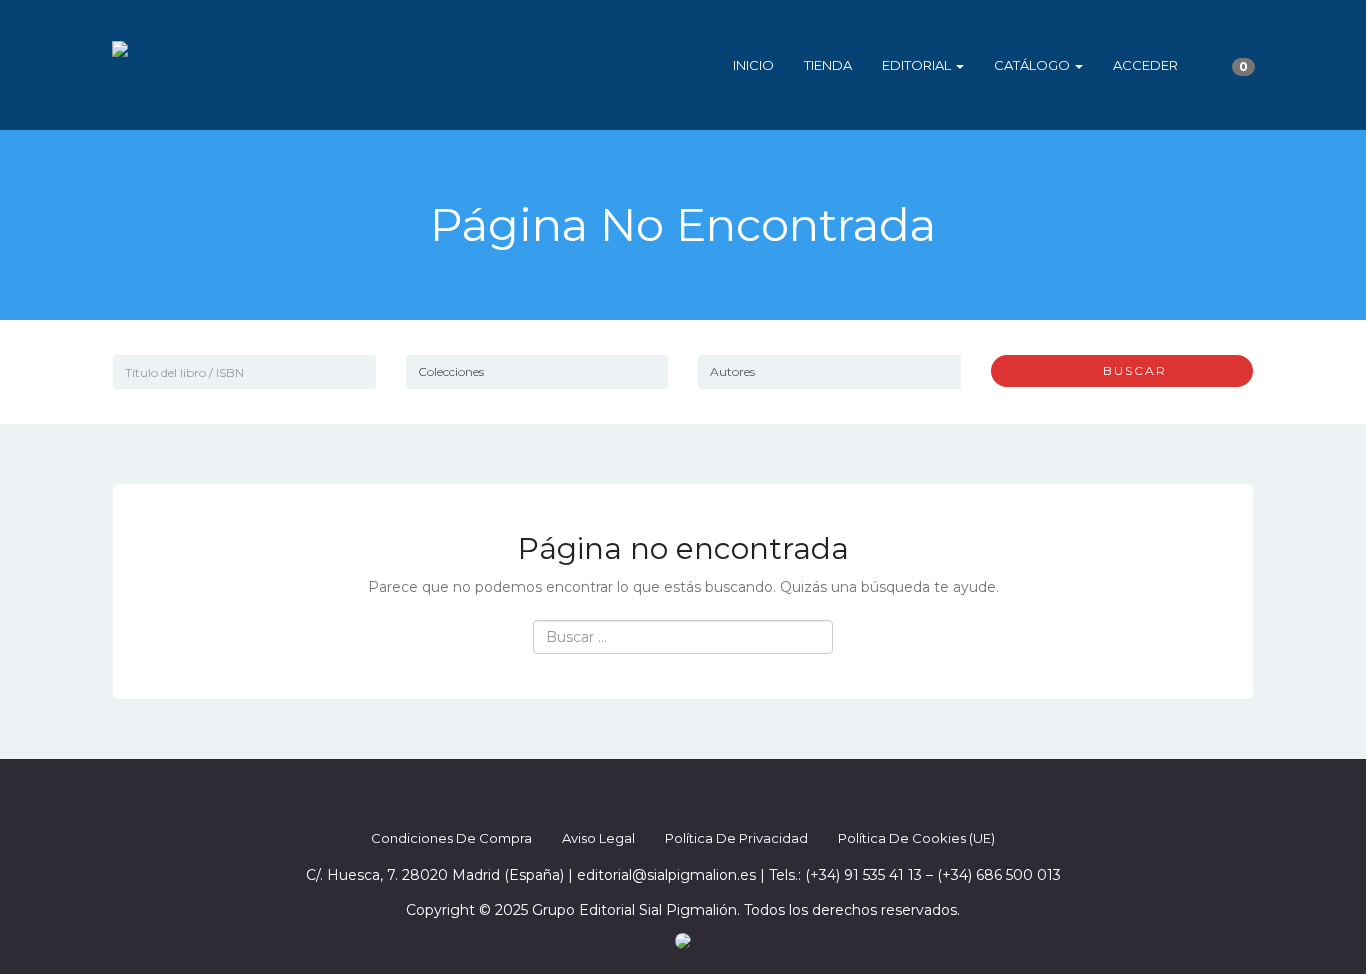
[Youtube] (737, 796)
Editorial (918, 65)
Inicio (753, 65)
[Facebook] (629, 796)
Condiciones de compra (451, 838)
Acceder (1145, 65)
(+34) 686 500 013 (999, 875)
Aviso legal (598, 838)
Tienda (828, 65)
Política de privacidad (736, 838)
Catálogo (1033, 65)
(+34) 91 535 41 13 (863, 875)
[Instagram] (701, 796)
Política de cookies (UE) (916, 838)
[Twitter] (665, 796)
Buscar (1127, 370)
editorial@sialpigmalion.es (666, 875)
